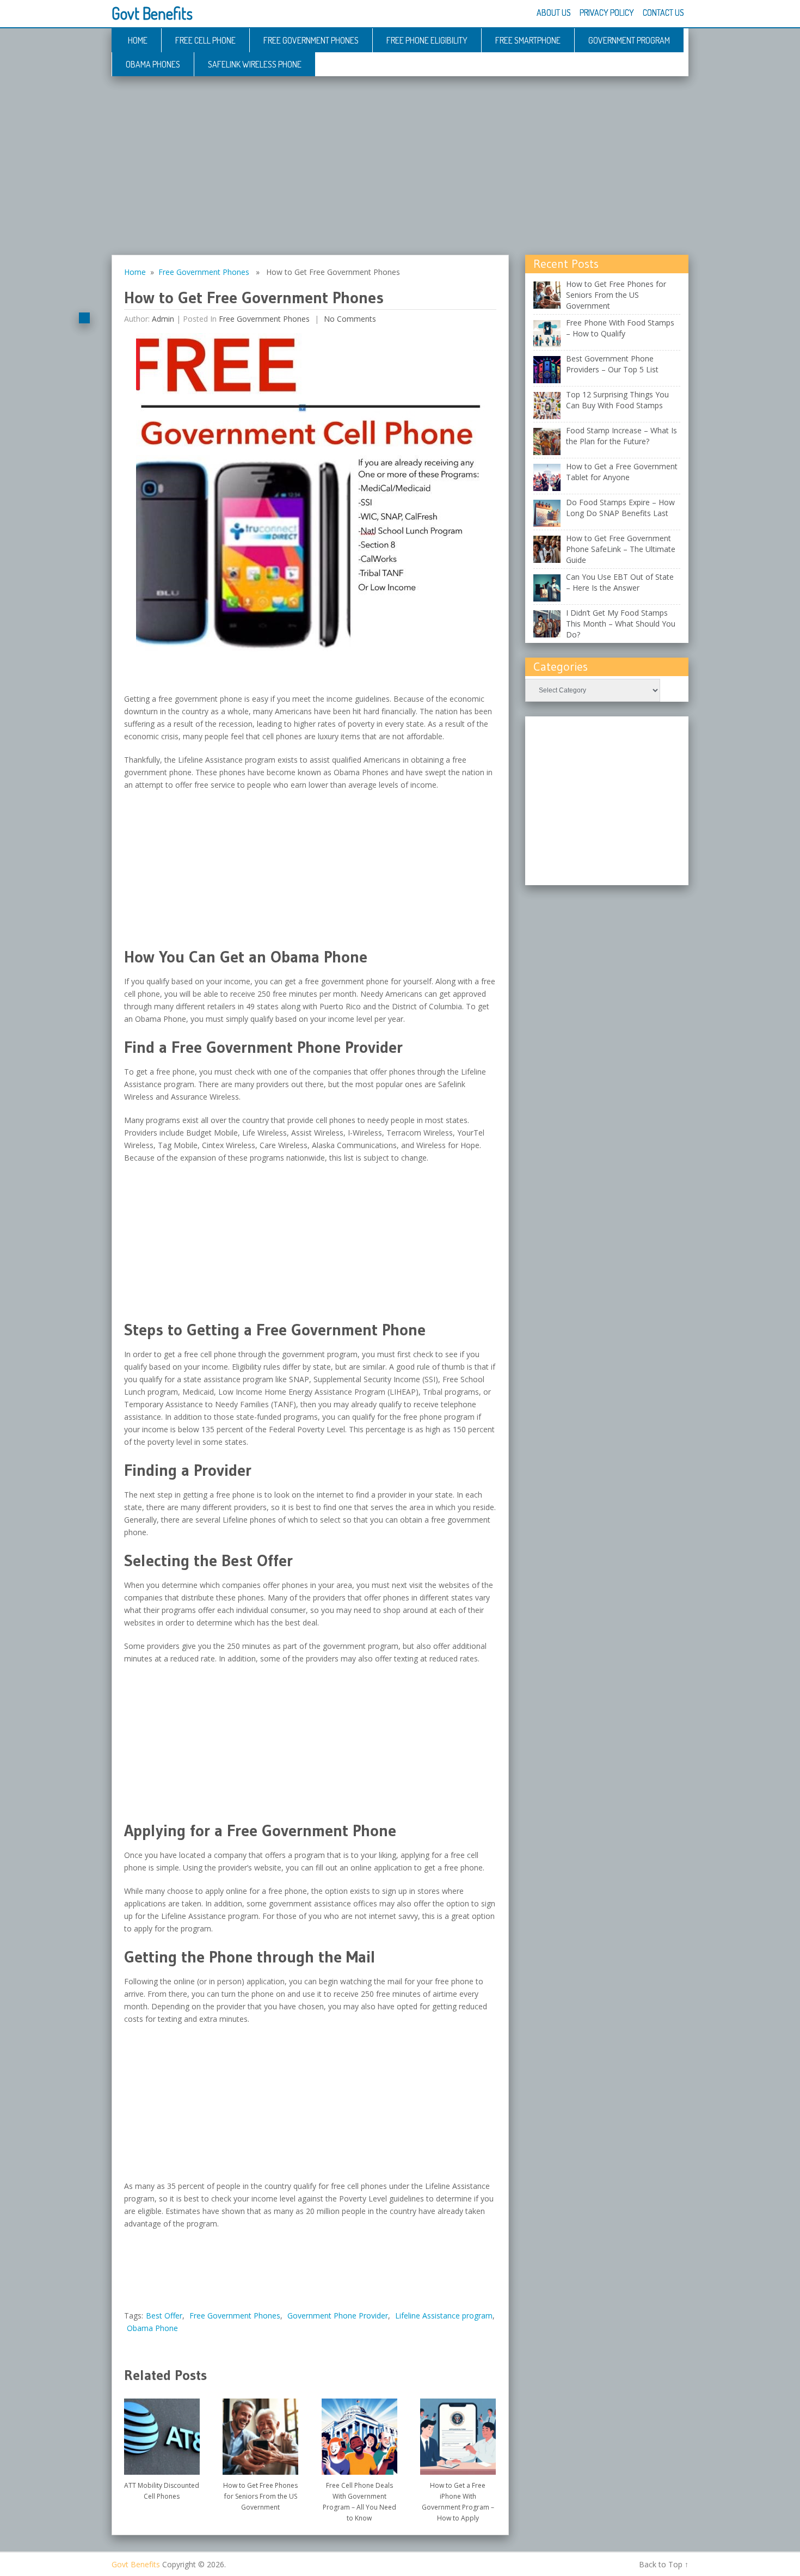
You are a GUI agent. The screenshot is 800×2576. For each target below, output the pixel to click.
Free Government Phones (311, 40)
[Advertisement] (400, 174)
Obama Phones (153, 64)
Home (138, 40)
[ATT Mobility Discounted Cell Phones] (162, 2433)
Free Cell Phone (205, 40)
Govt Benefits (152, 13)
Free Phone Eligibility (427, 40)
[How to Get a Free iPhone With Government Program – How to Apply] (458, 2433)
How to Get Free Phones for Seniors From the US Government (260, 2496)
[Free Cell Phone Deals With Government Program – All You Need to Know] (359, 2433)
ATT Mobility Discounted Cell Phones (162, 2491)
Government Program (629, 40)
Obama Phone (152, 2328)
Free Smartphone (528, 40)
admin (163, 319)
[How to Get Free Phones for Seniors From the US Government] (260, 2433)
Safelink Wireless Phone (255, 64)
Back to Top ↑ (664, 2564)
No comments (349, 319)
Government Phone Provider (338, 2316)
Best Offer (164, 2316)
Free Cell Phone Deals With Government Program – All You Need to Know (359, 2502)
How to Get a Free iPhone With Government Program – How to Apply (458, 2502)
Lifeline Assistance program (444, 2316)
